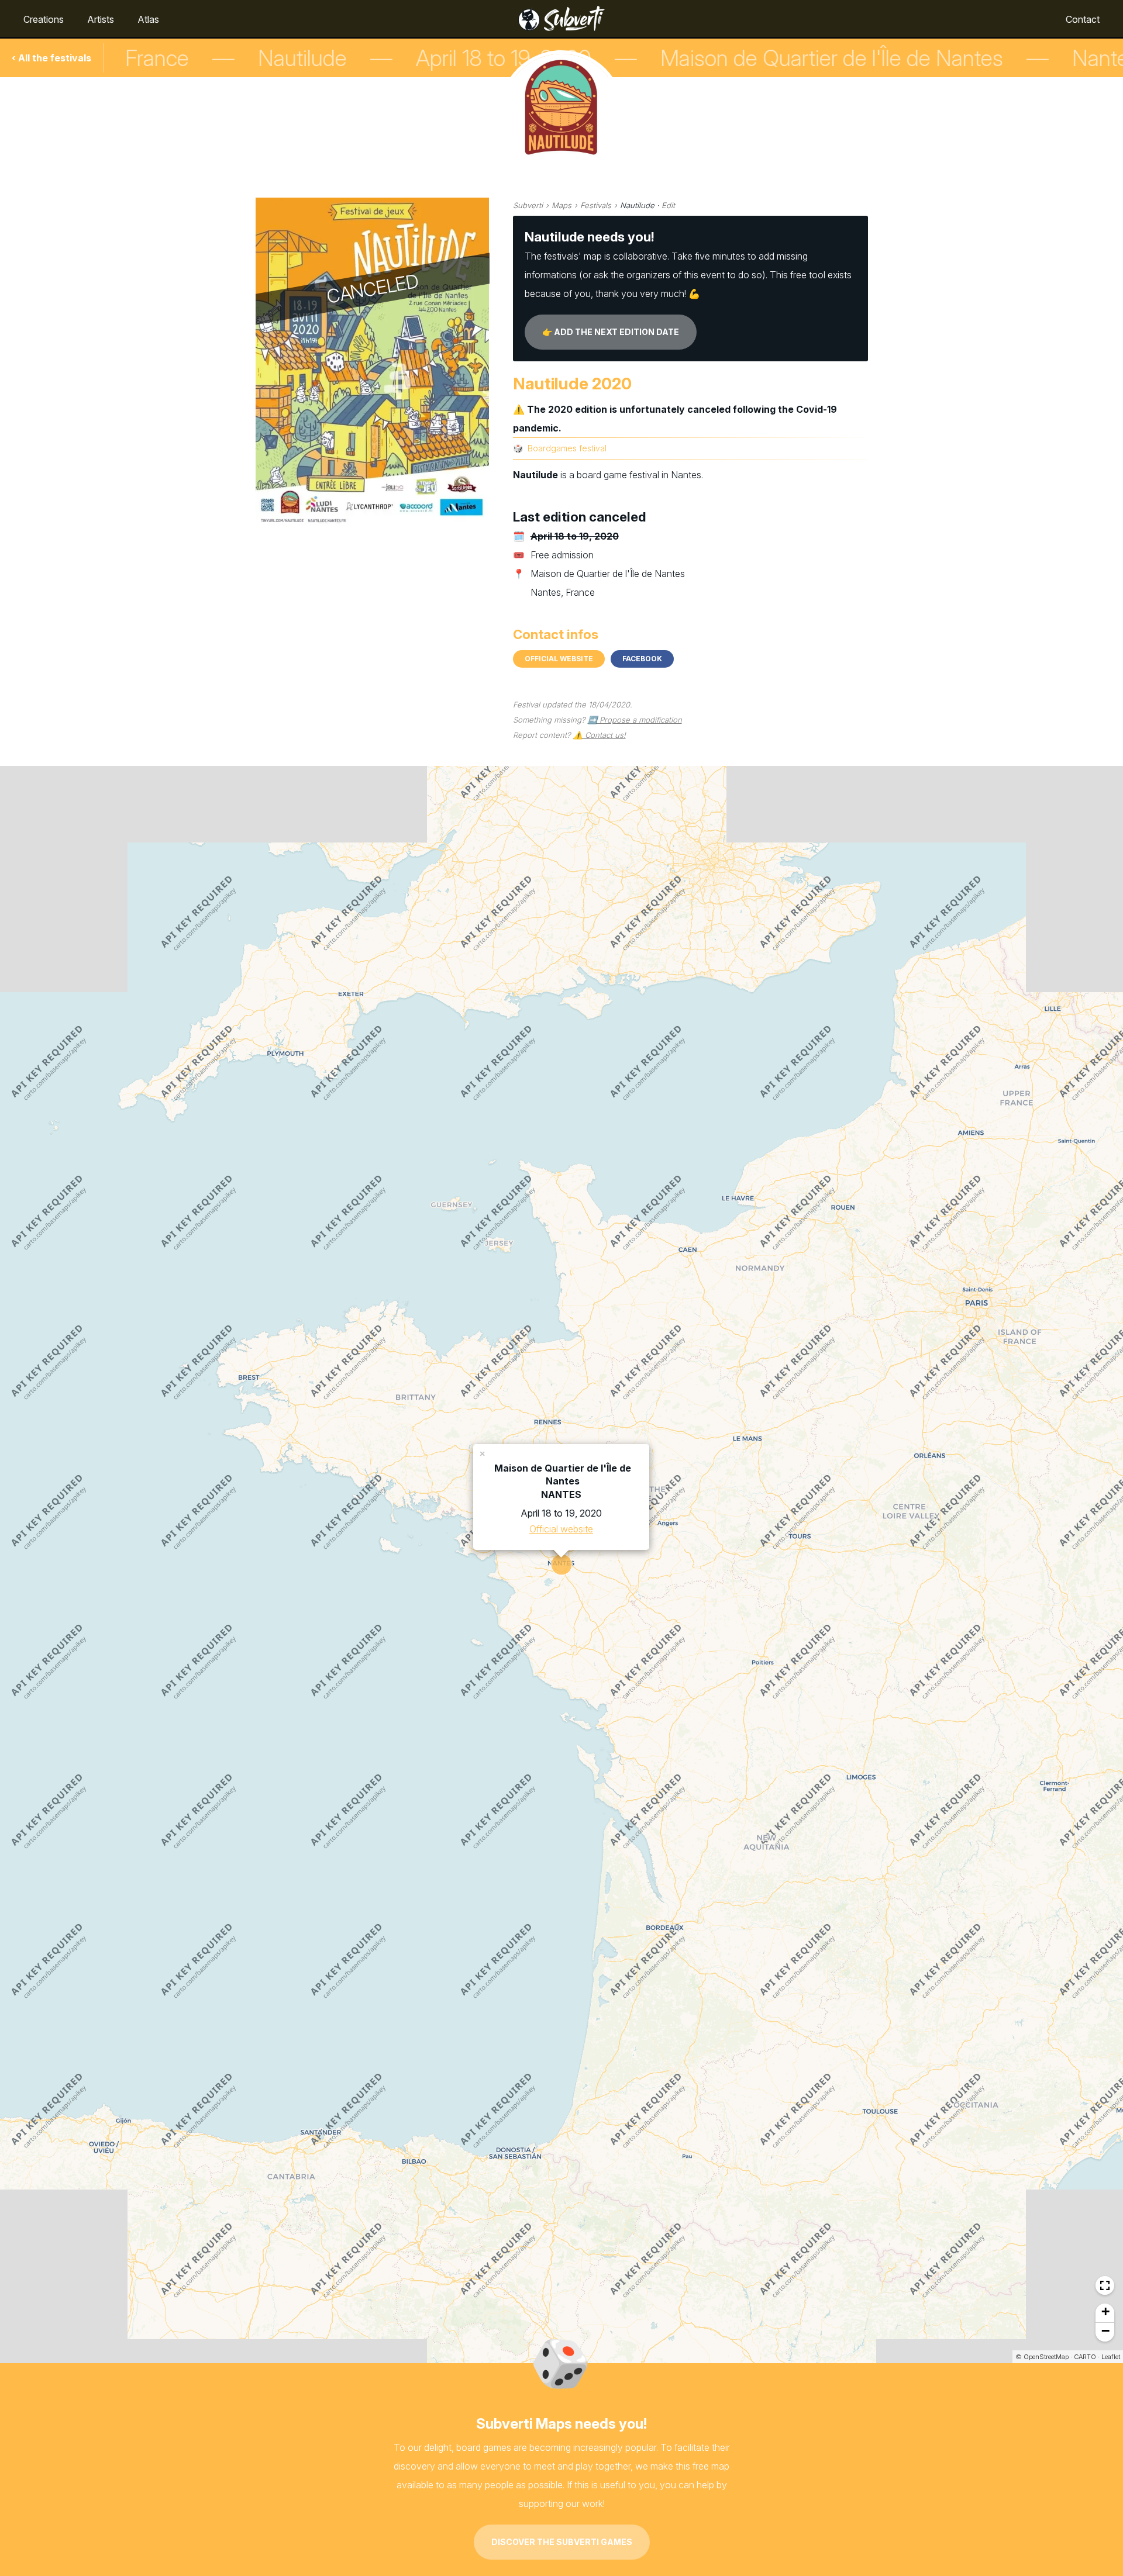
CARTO (1085, 2357)
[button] (483, 1453)
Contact (1083, 19)
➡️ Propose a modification (635, 720)
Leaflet (1111, 2357)
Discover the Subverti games (562, 2542)
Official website (559, 659)
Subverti (528, 205)
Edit (668, 205)
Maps (561, 205)
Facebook (642, 659)
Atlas (148, 19)
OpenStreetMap (1046, 2357)
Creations (44, 19)
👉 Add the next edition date (611, 332)
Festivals (596, 205)
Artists (101, 19)
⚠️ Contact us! (600, 735)
